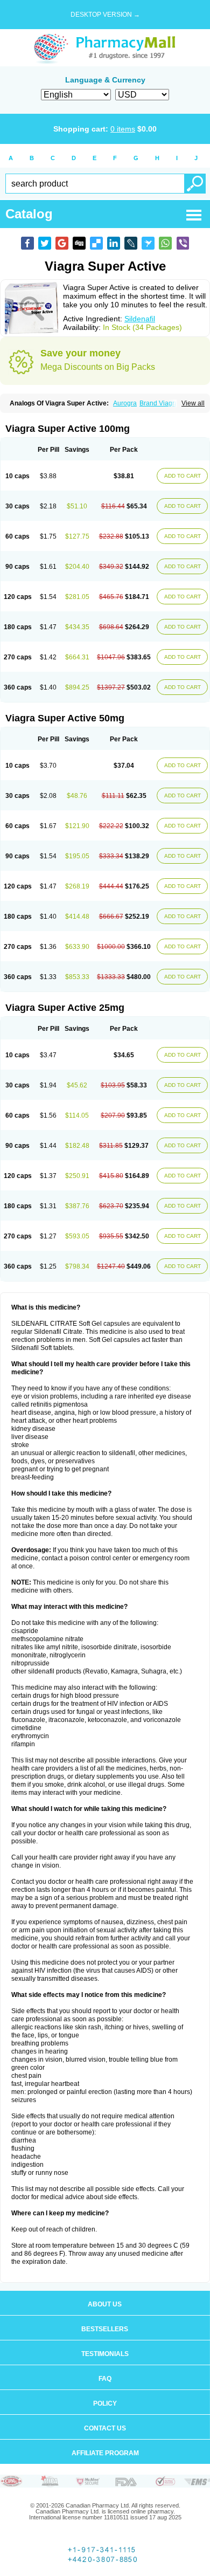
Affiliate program (105, 2453)
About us (105, 2304)
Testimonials (105, 2354)
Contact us (105, 2428)
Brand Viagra (159, 403)
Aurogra (125, 403)
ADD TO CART (183, 476)
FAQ (105, 2379)
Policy (105, 2403)
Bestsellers (105, 2329)
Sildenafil (140, 319)
